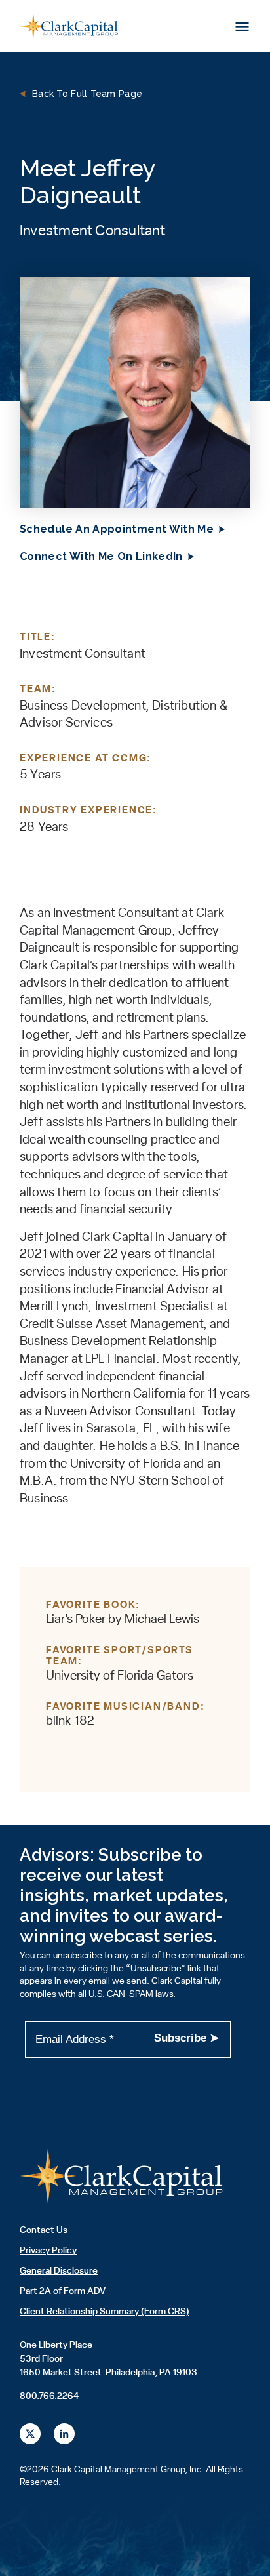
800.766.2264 (49, 2396)
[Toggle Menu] (242, 26)
